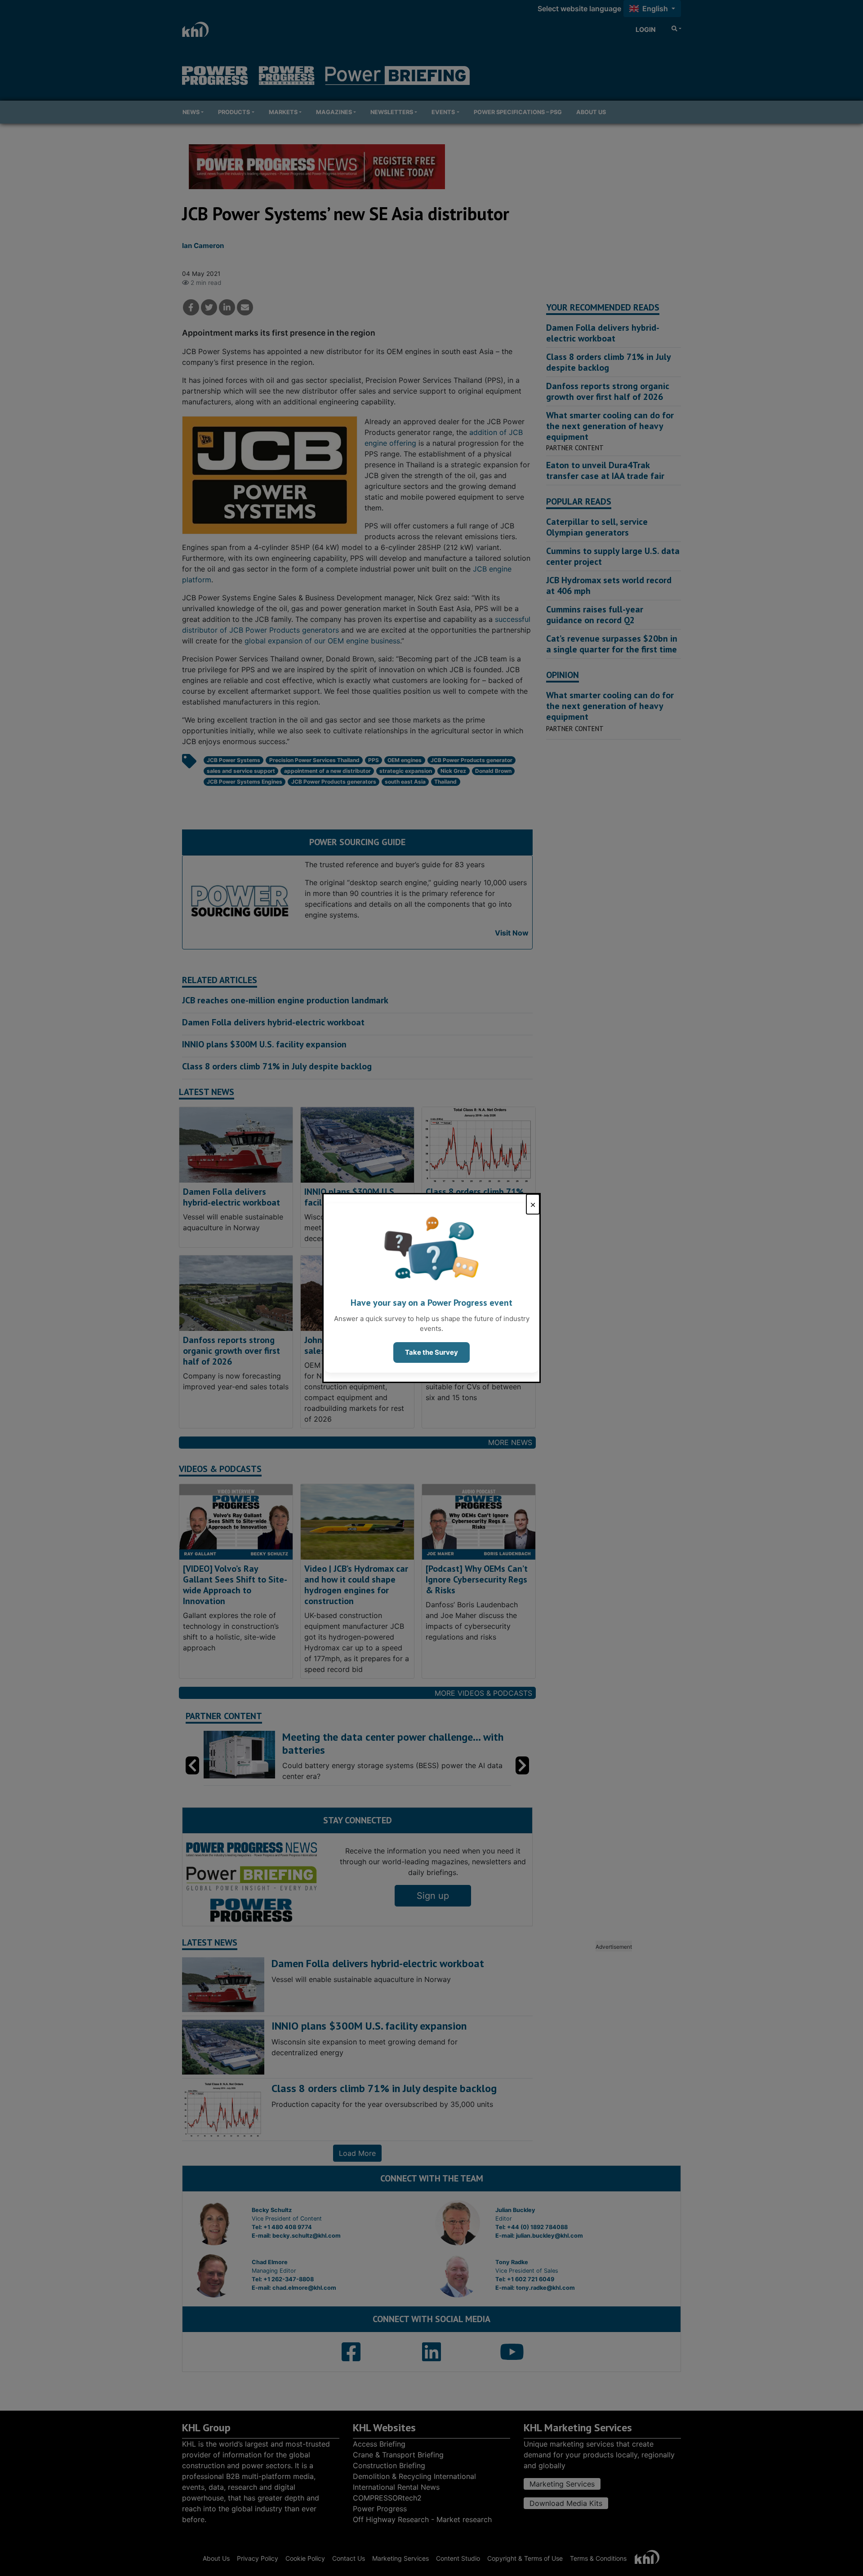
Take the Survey (431, 1352)
